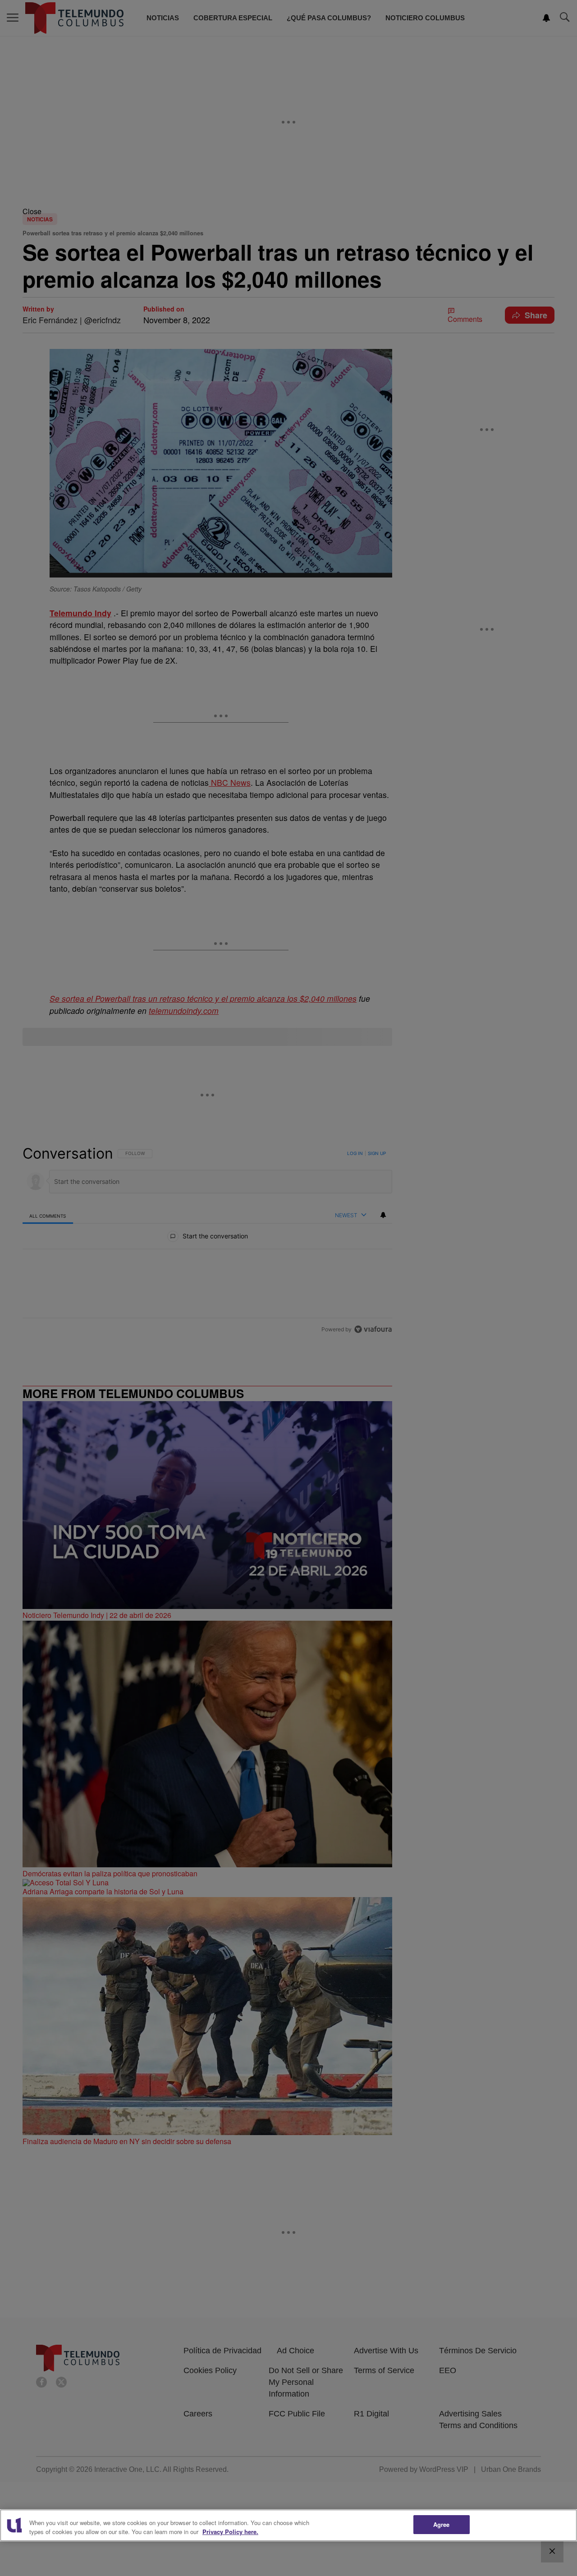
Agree (442, 2524)
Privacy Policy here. (230, 2532)
